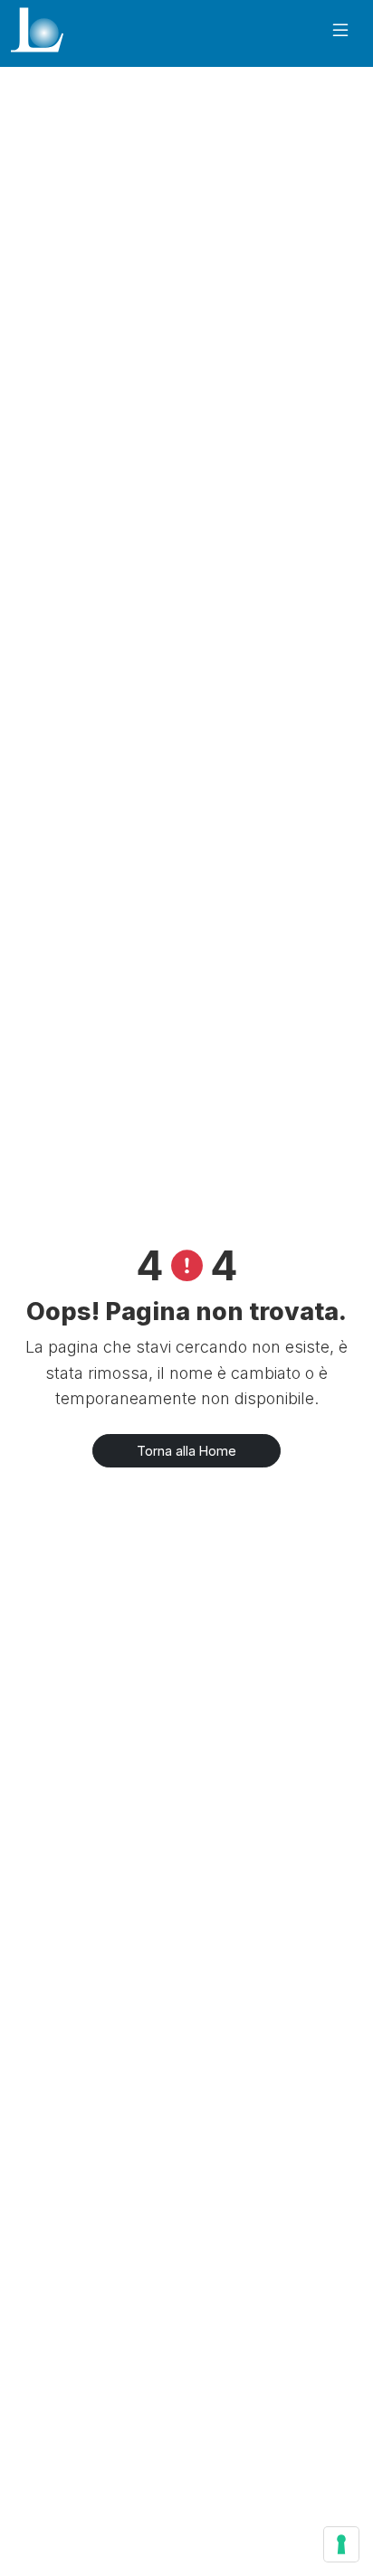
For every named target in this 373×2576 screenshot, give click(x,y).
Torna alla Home (186, 1451)
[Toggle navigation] (340, 30)
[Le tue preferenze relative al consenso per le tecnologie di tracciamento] (341, 2544)
